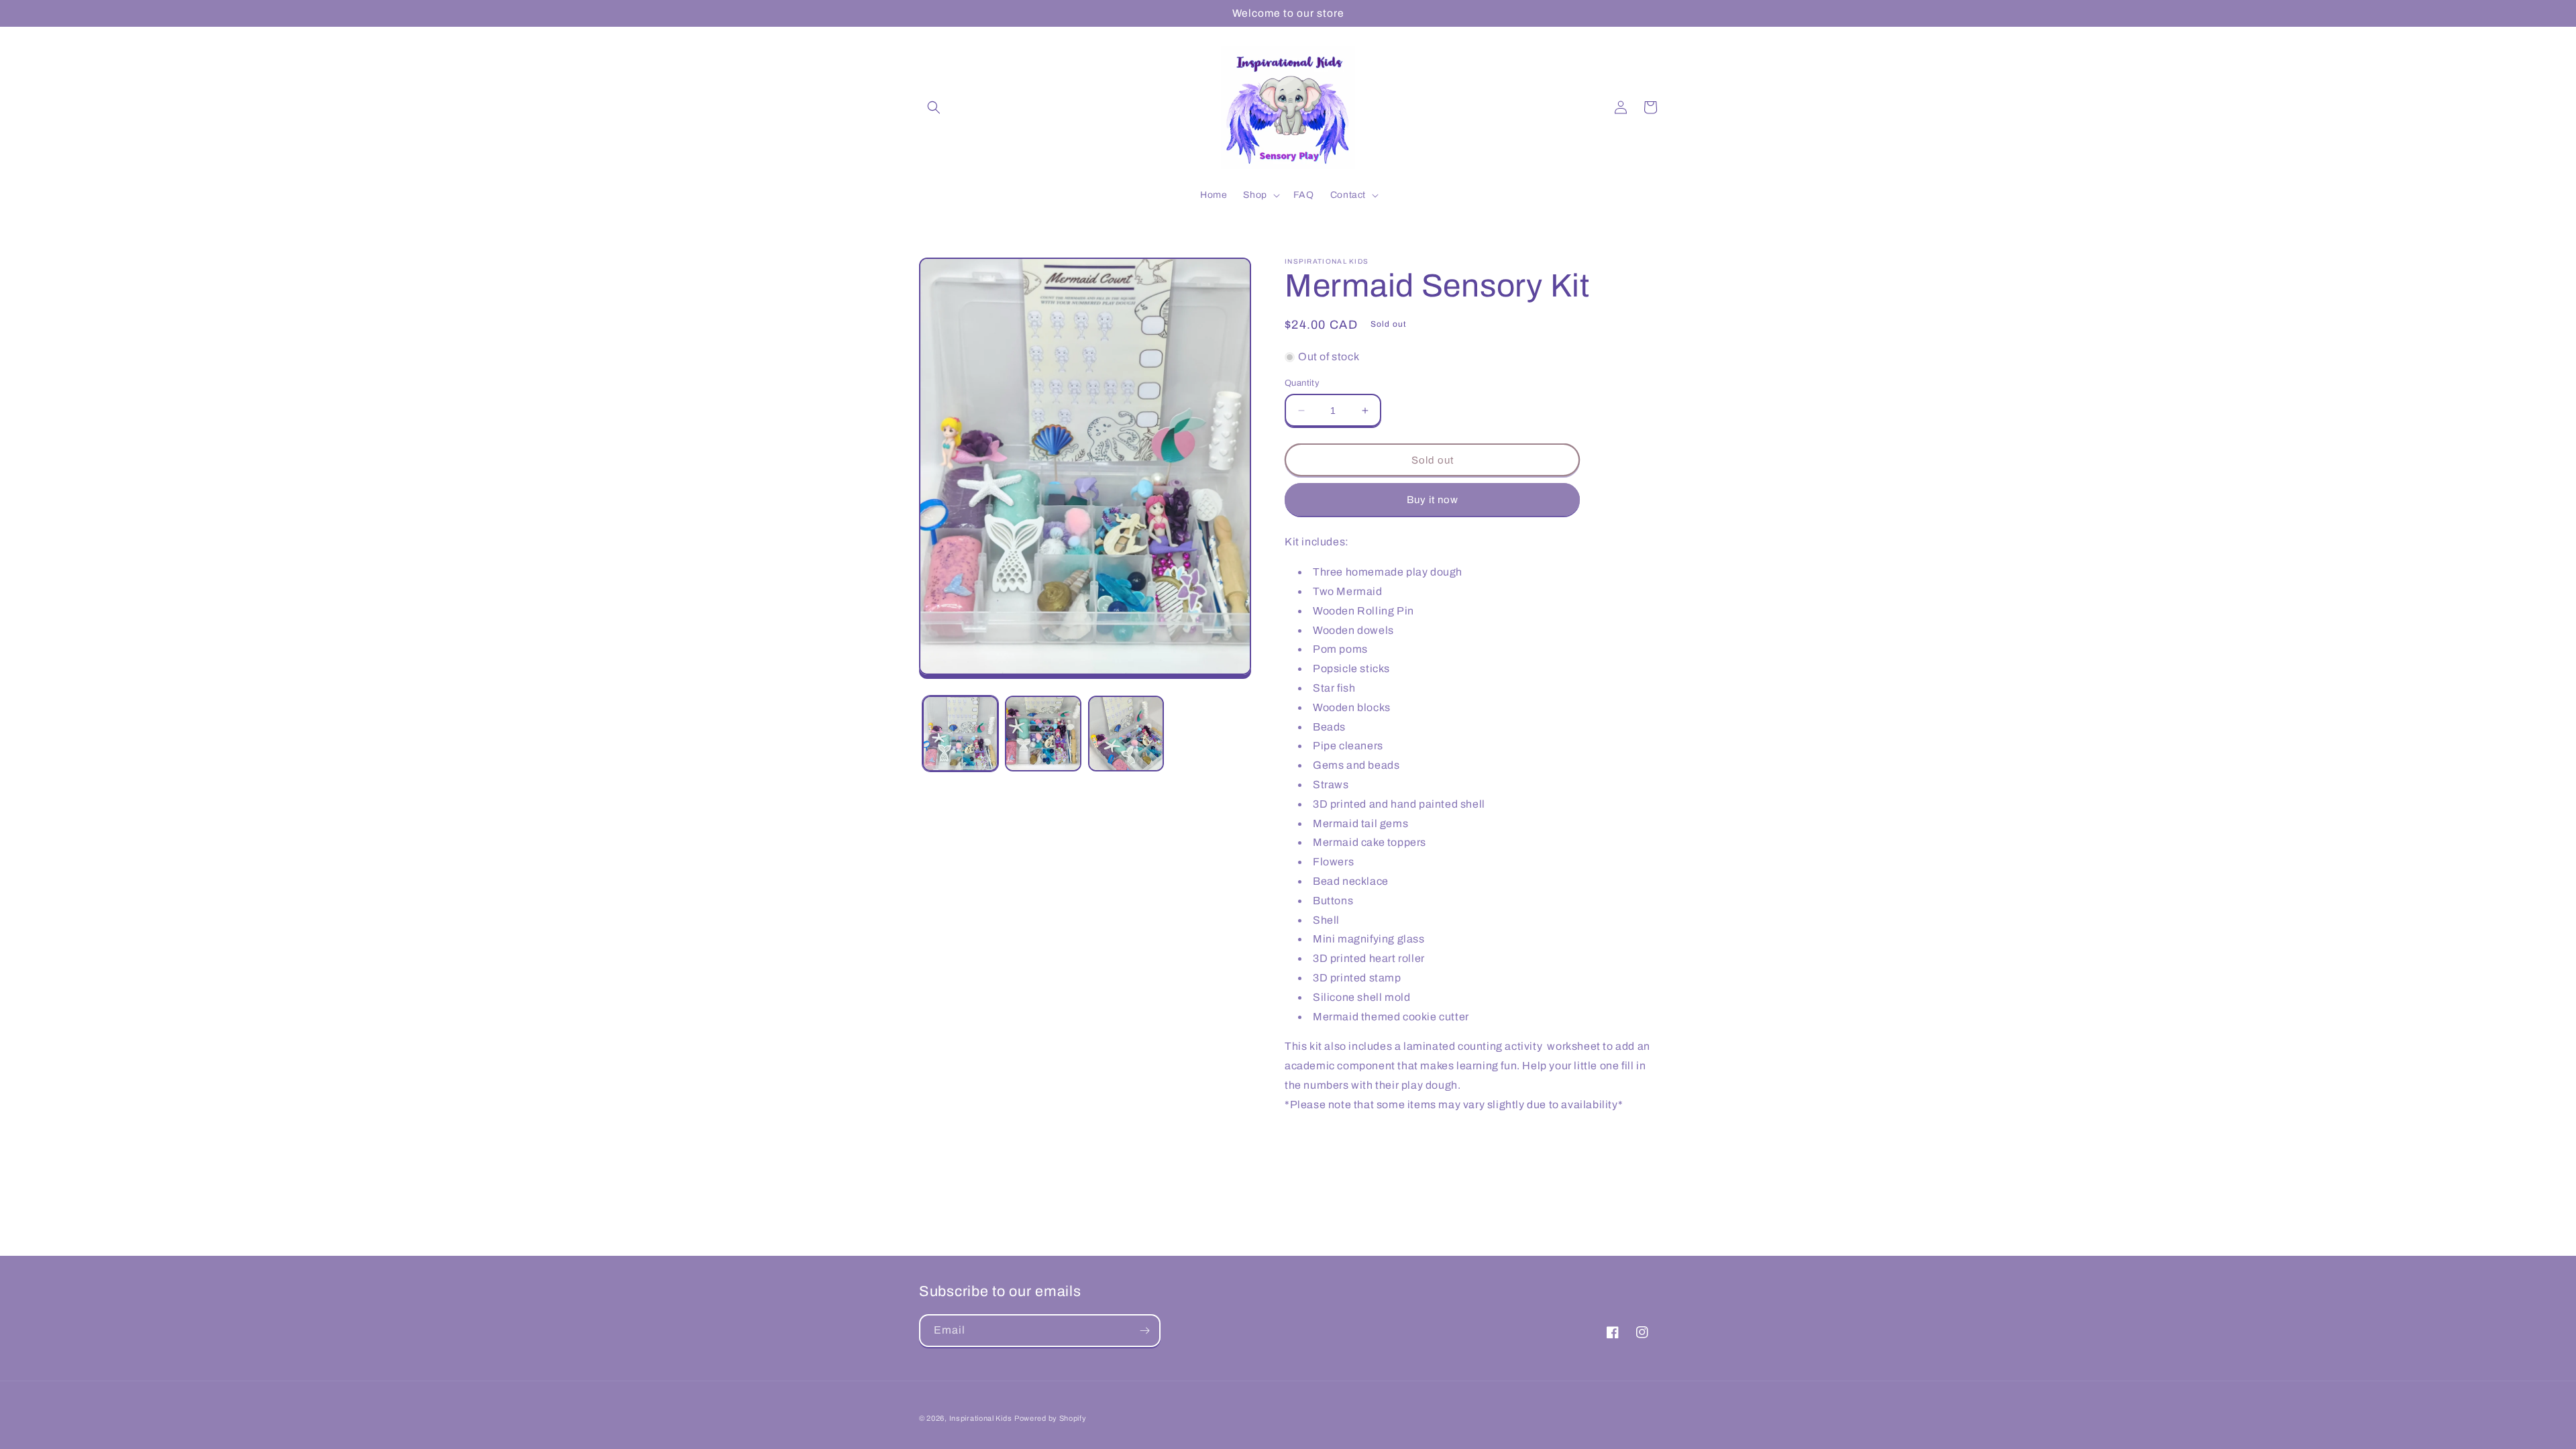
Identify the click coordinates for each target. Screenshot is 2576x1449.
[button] (934, 107)
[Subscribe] (1144, 1331)
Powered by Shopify (1051, 1418)
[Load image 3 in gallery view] (1126, 734)
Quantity (1302, 383)
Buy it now (1433, 500)
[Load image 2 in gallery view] (1043, 734)
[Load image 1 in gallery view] (960, 734)
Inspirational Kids (981, 1418)
